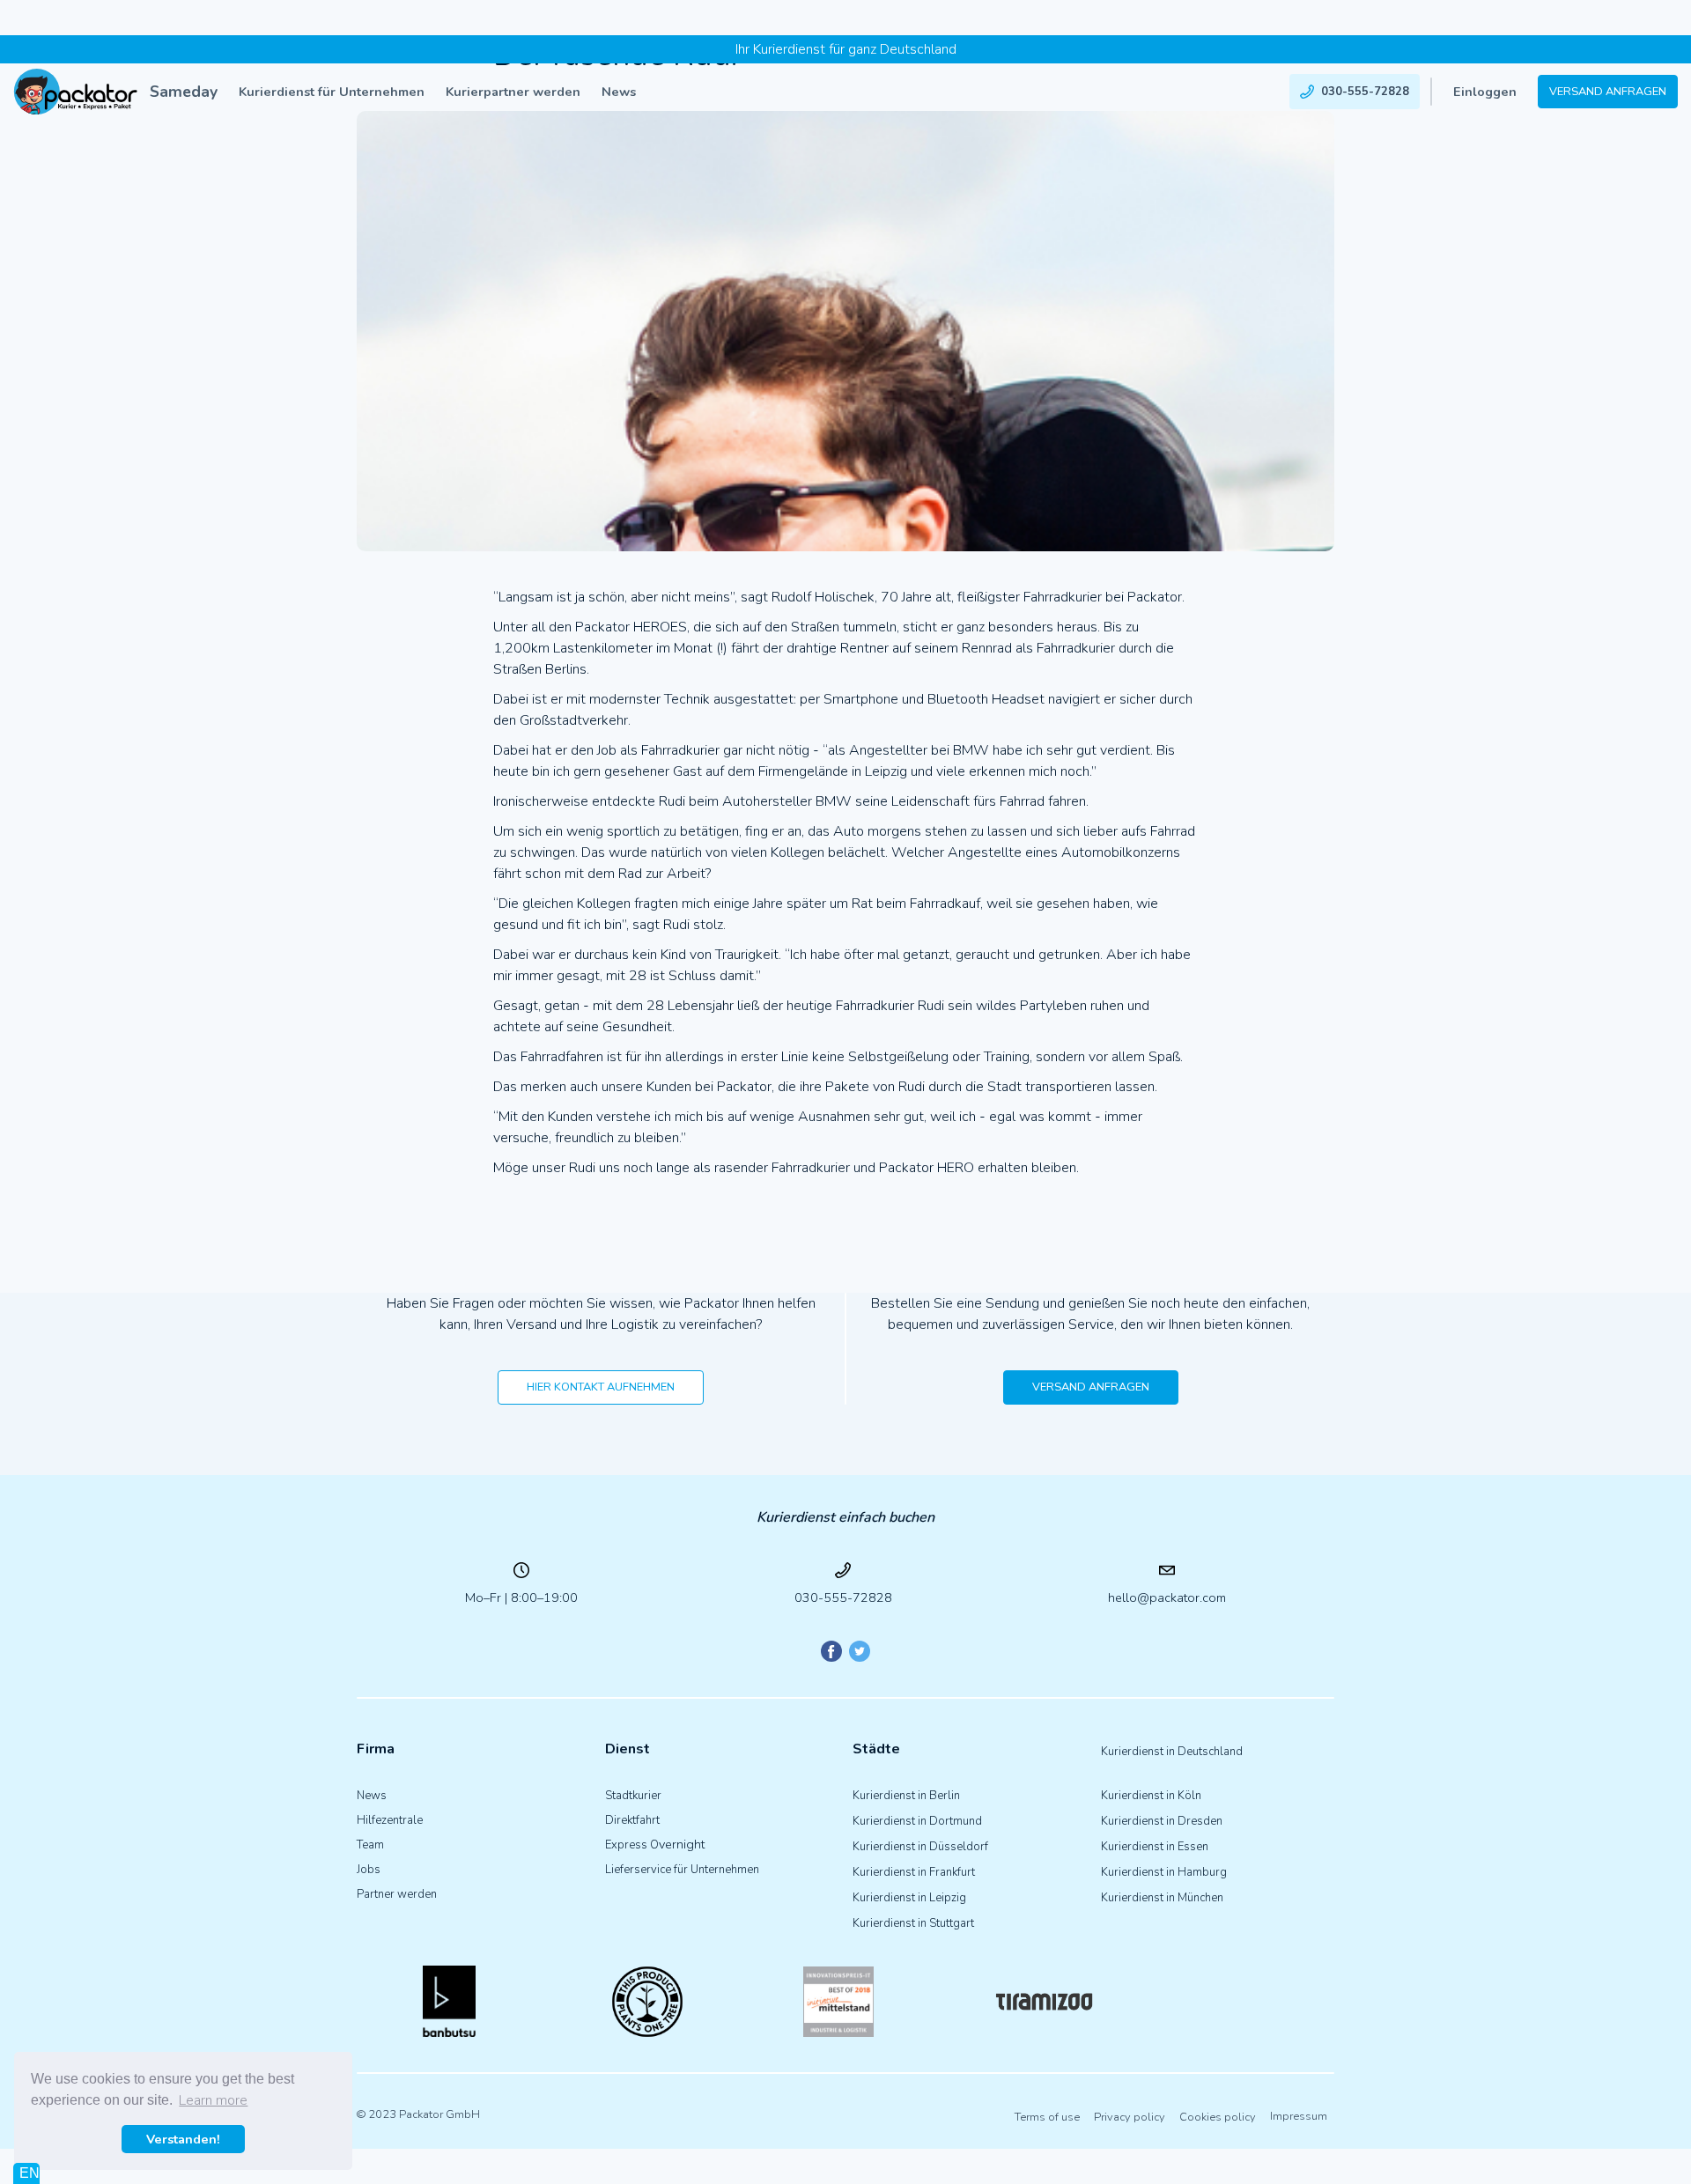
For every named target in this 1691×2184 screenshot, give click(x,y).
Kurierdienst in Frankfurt (914, 1872)
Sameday (184, 92)
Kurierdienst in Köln (1151, 1796)
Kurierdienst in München (1162, 1898)
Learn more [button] (213, 2100)
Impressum (1299, 2117)
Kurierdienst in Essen (1155, 1847)
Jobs (369, 1870)
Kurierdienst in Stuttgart (913, 1923)
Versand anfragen (1608, 92)
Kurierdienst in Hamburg (1164, 1872)
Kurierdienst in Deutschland (1172, 1752)
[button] (332, 92)
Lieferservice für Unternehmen (682, 1870)
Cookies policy (1218, 2117)
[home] (76, 92)
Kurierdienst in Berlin (906, 1796)
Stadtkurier (633, 1796)
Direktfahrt (632, 1820)
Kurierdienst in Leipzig (909, 1898)
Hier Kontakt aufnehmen (601, 1387)
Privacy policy (1130, 2117)
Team (370, 1845)
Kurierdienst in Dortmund (917, 1821)
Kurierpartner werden (513, 92)
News (619, 92)
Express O (632, 1845)
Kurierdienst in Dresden (1162, 1821)
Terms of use (1047, 2117)
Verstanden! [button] (183, 2139)
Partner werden (397, 1894)
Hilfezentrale (390, 1820)
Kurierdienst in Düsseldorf (920, 1847)
